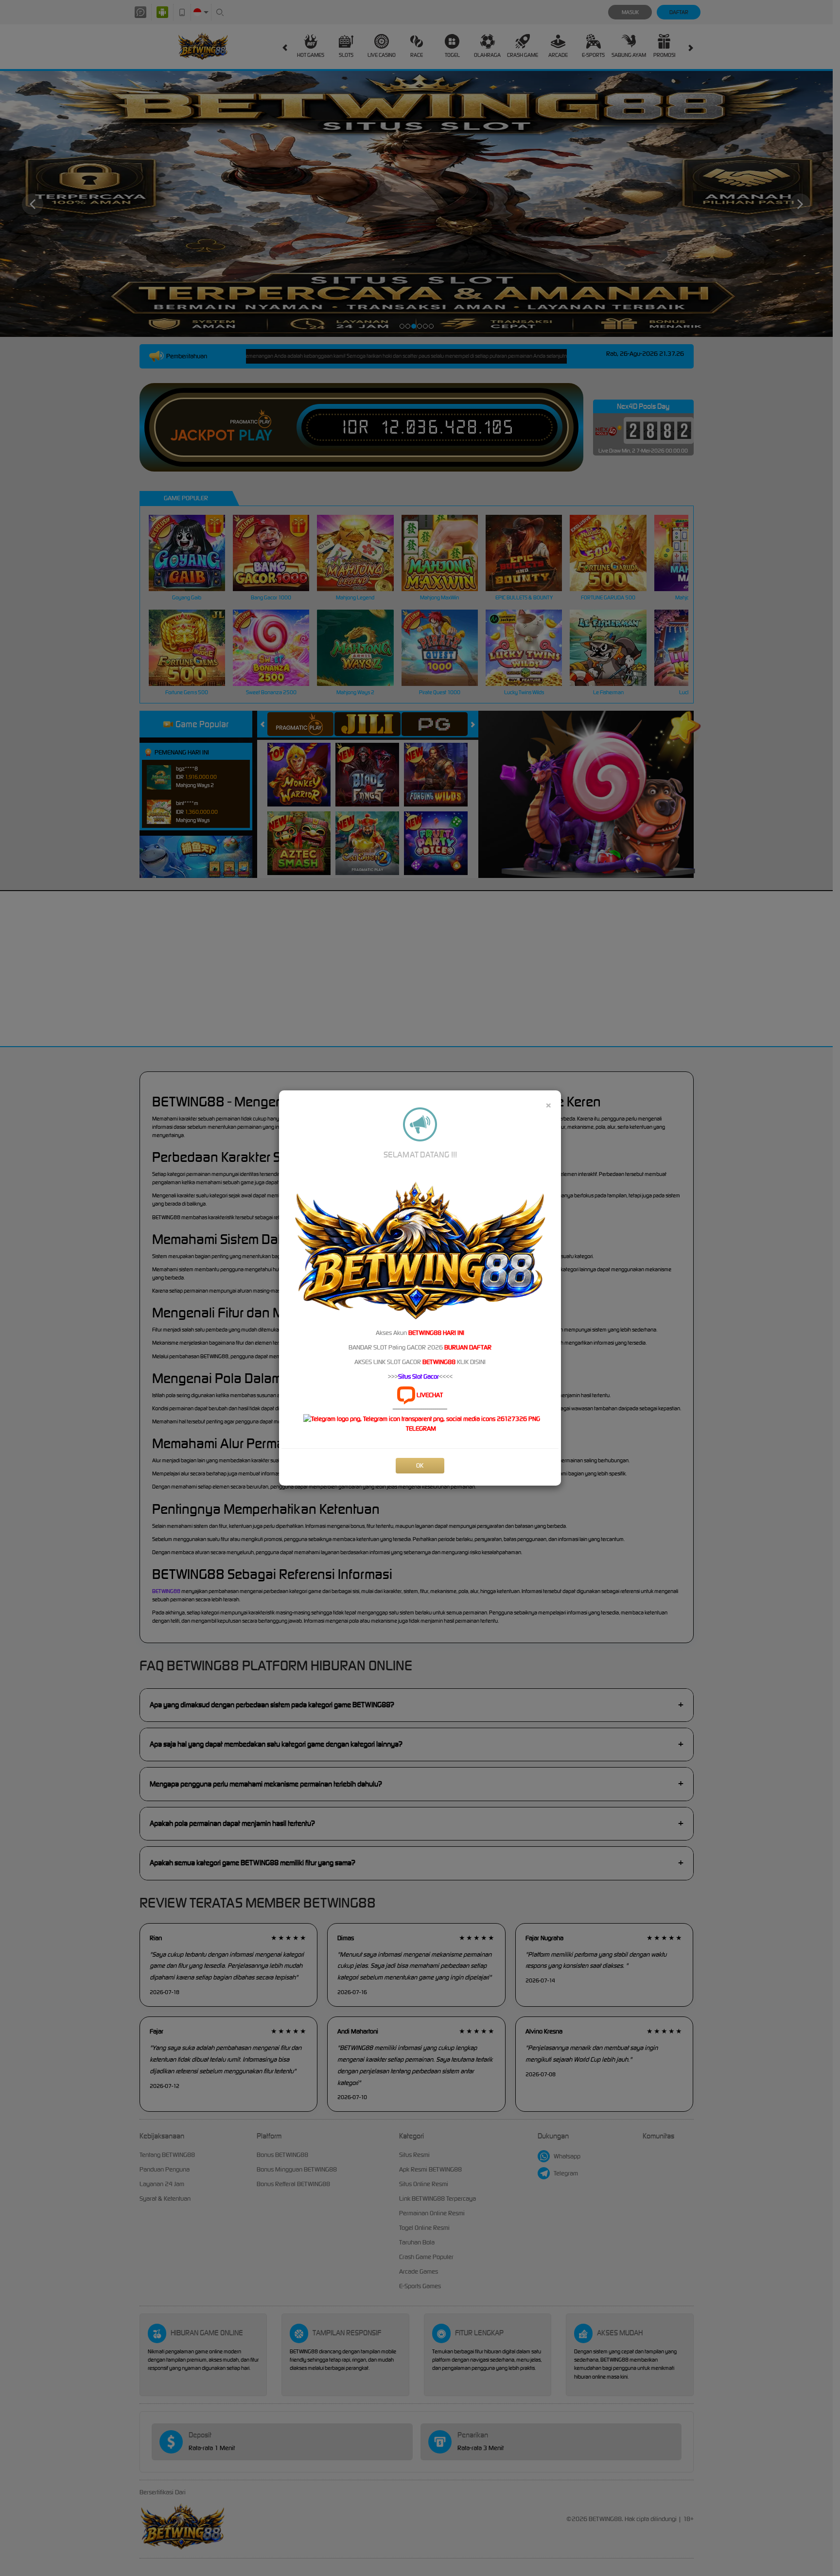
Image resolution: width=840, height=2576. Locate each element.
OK (420, 1465)
